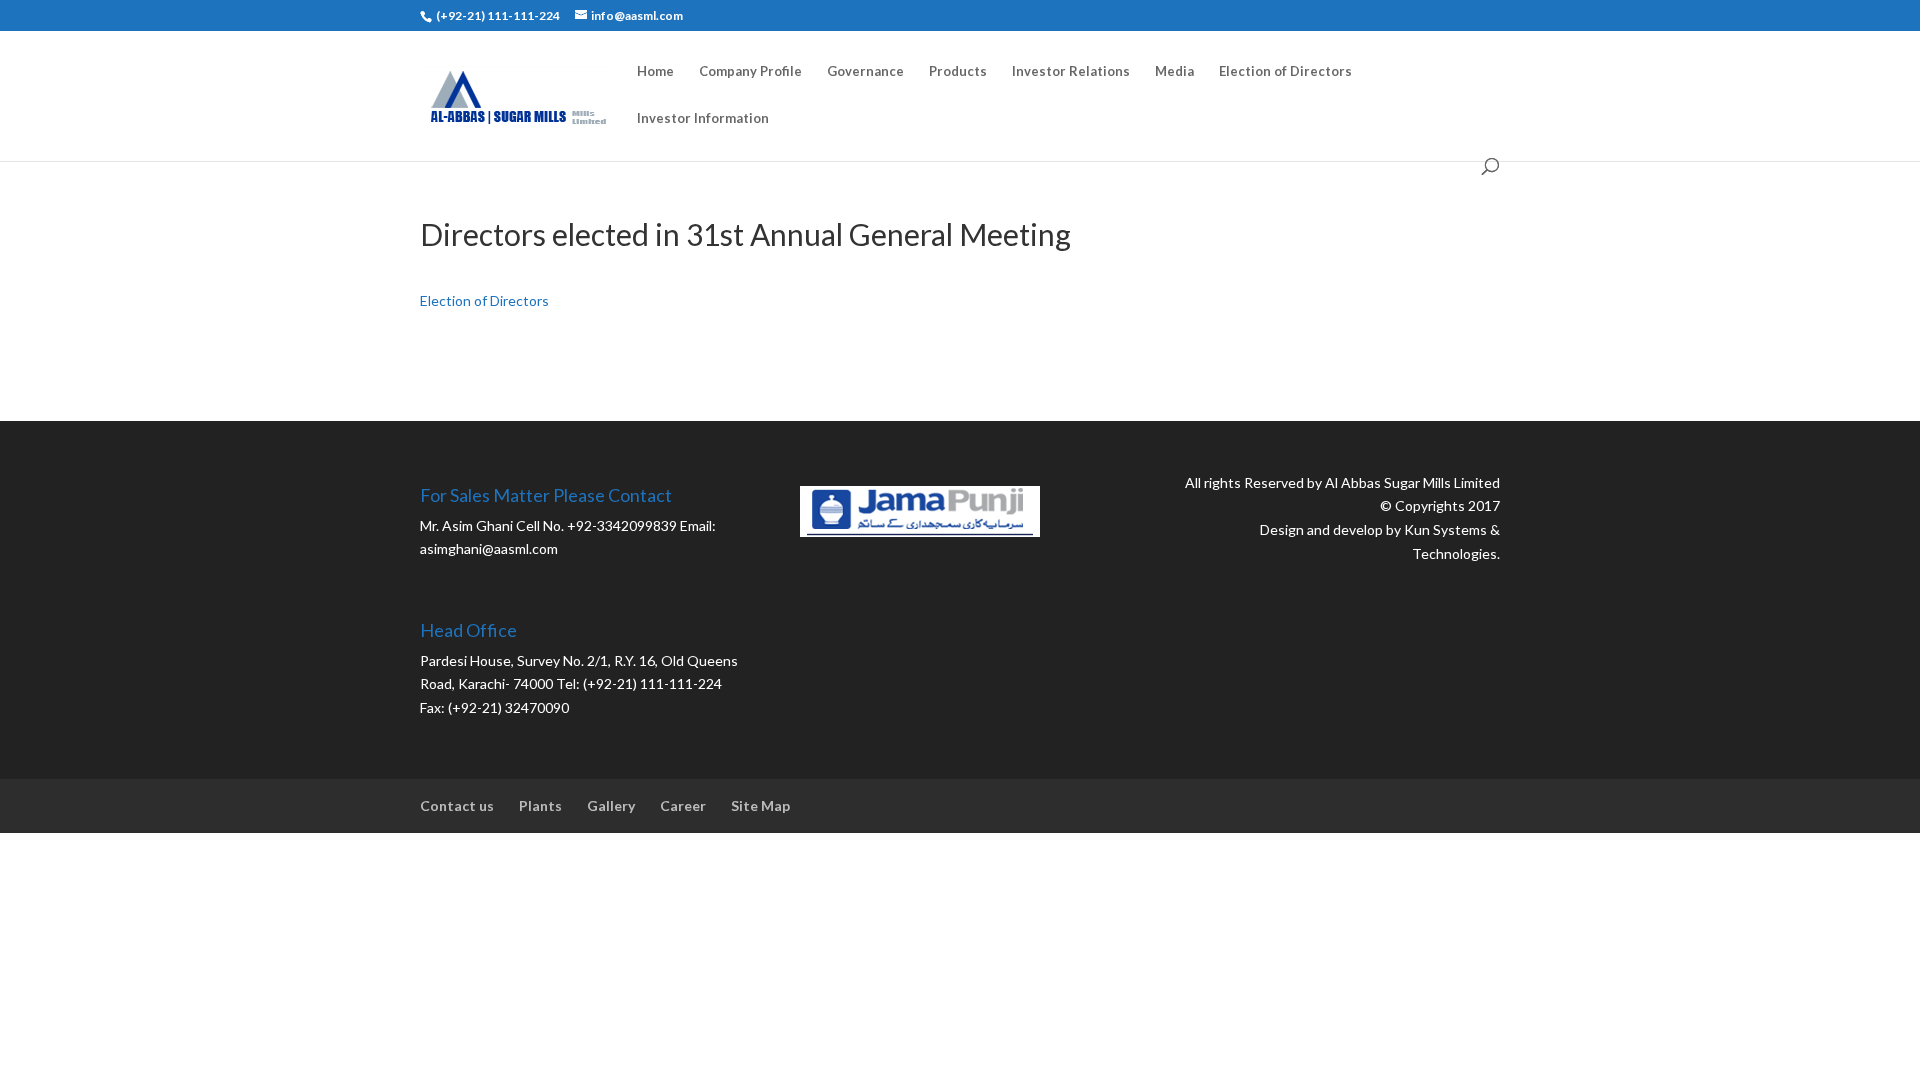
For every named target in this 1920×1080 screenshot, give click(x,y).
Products (958, 71)
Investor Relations (1071, 71)
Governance (865, 71)
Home (655, 71)
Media (1174, 71)
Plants (540, 805)
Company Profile (750, 71)
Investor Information (703, 118)
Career (683, 805)
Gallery (611, 805)
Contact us (457, 805)
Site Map (760, 805)
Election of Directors (1285, 71)
